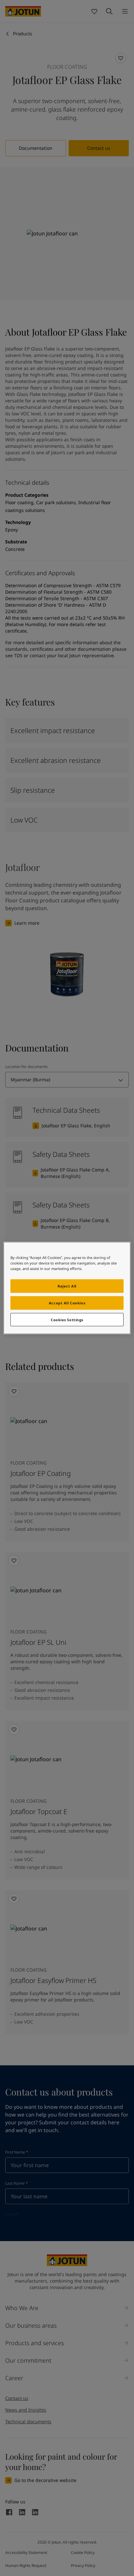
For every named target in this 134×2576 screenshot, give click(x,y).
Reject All (67, 1286)
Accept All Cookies (67, 1303)
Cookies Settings (67, 1319)
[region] (67, 1288)
